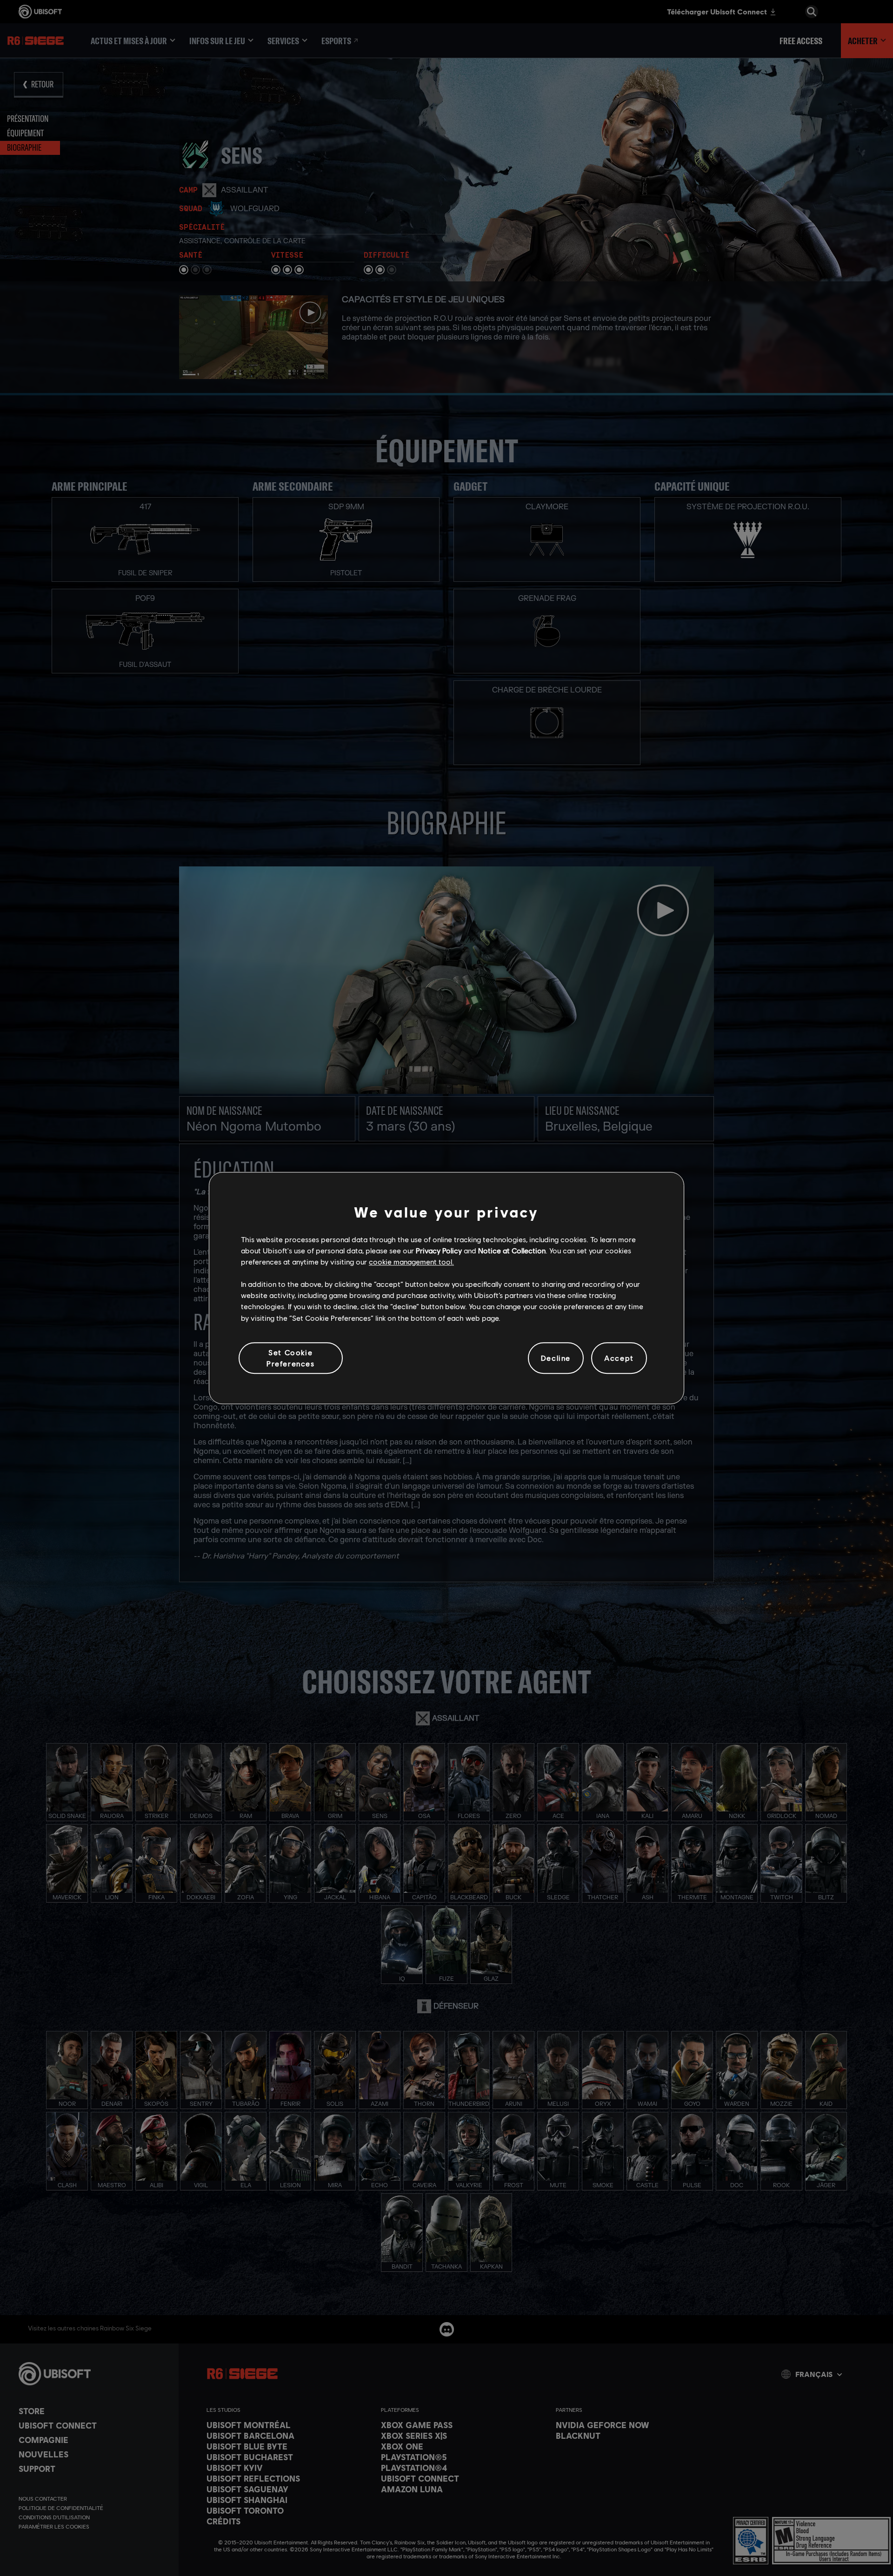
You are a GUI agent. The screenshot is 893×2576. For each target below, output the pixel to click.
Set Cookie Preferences (291, 1358)
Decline (556, 1358)
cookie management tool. (411, 1261)
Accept (619, 1358)
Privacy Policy (439, 1250)
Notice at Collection (512, 1250)
